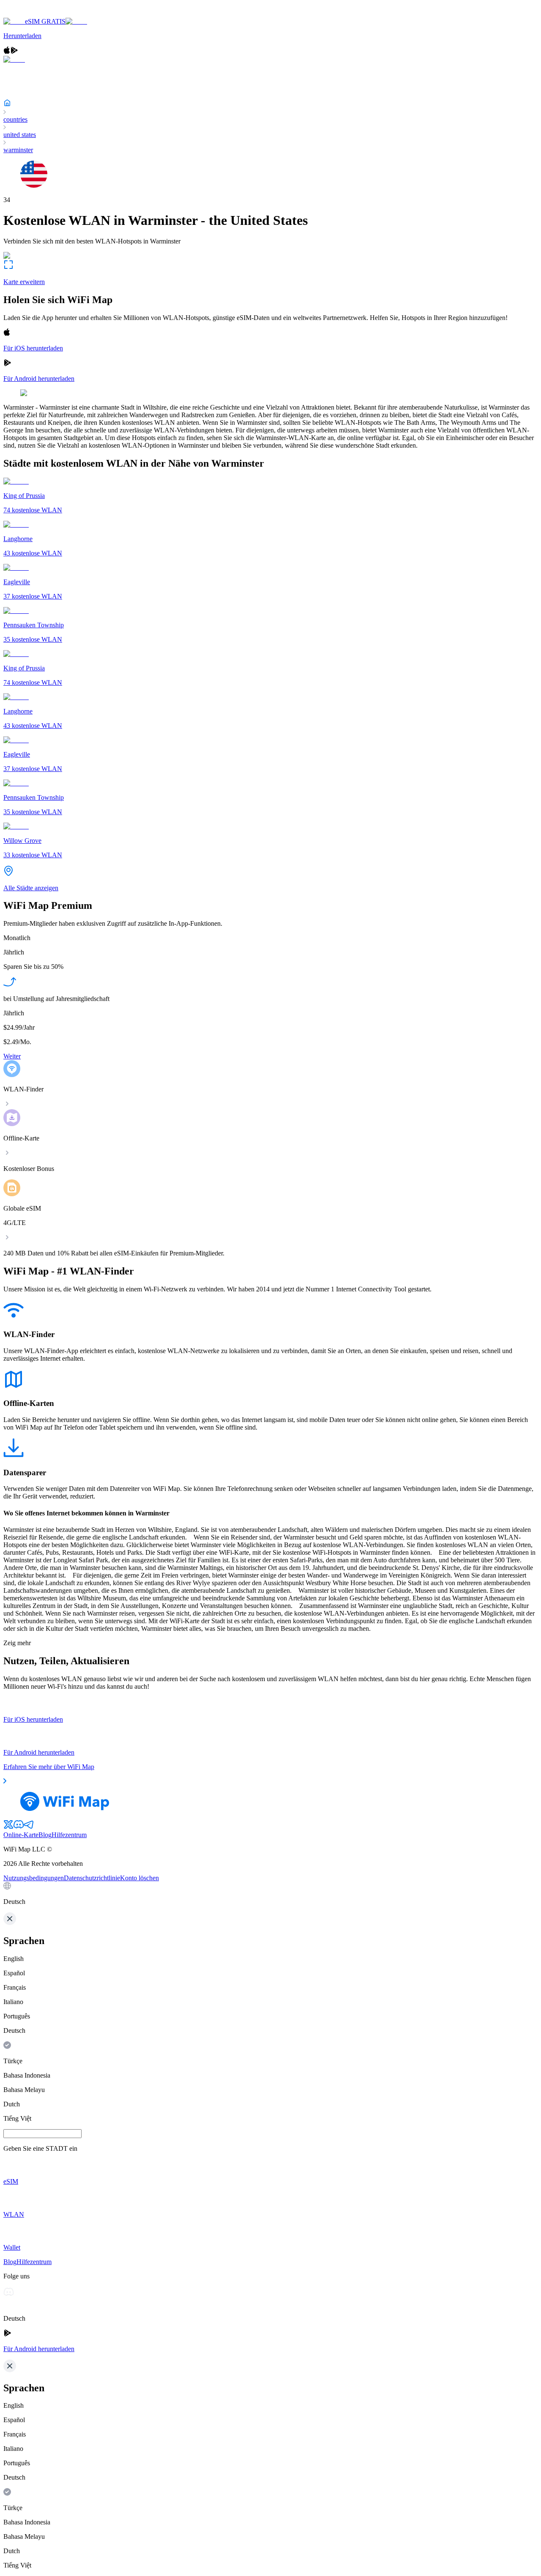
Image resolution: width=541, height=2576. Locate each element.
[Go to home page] (33, 14)
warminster (18, 150)
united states (20, 135)
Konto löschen (139, 1878)
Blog (45, 1835)
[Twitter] (8, 1827)
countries (15, 119)
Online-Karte (21, 1835)
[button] (270, 1894)
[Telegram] (29, 1827)
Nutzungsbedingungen (34, 1878)
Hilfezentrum (69, 1835)
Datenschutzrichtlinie (92, 1878)
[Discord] (19, 1827)
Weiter (12, 1056)
